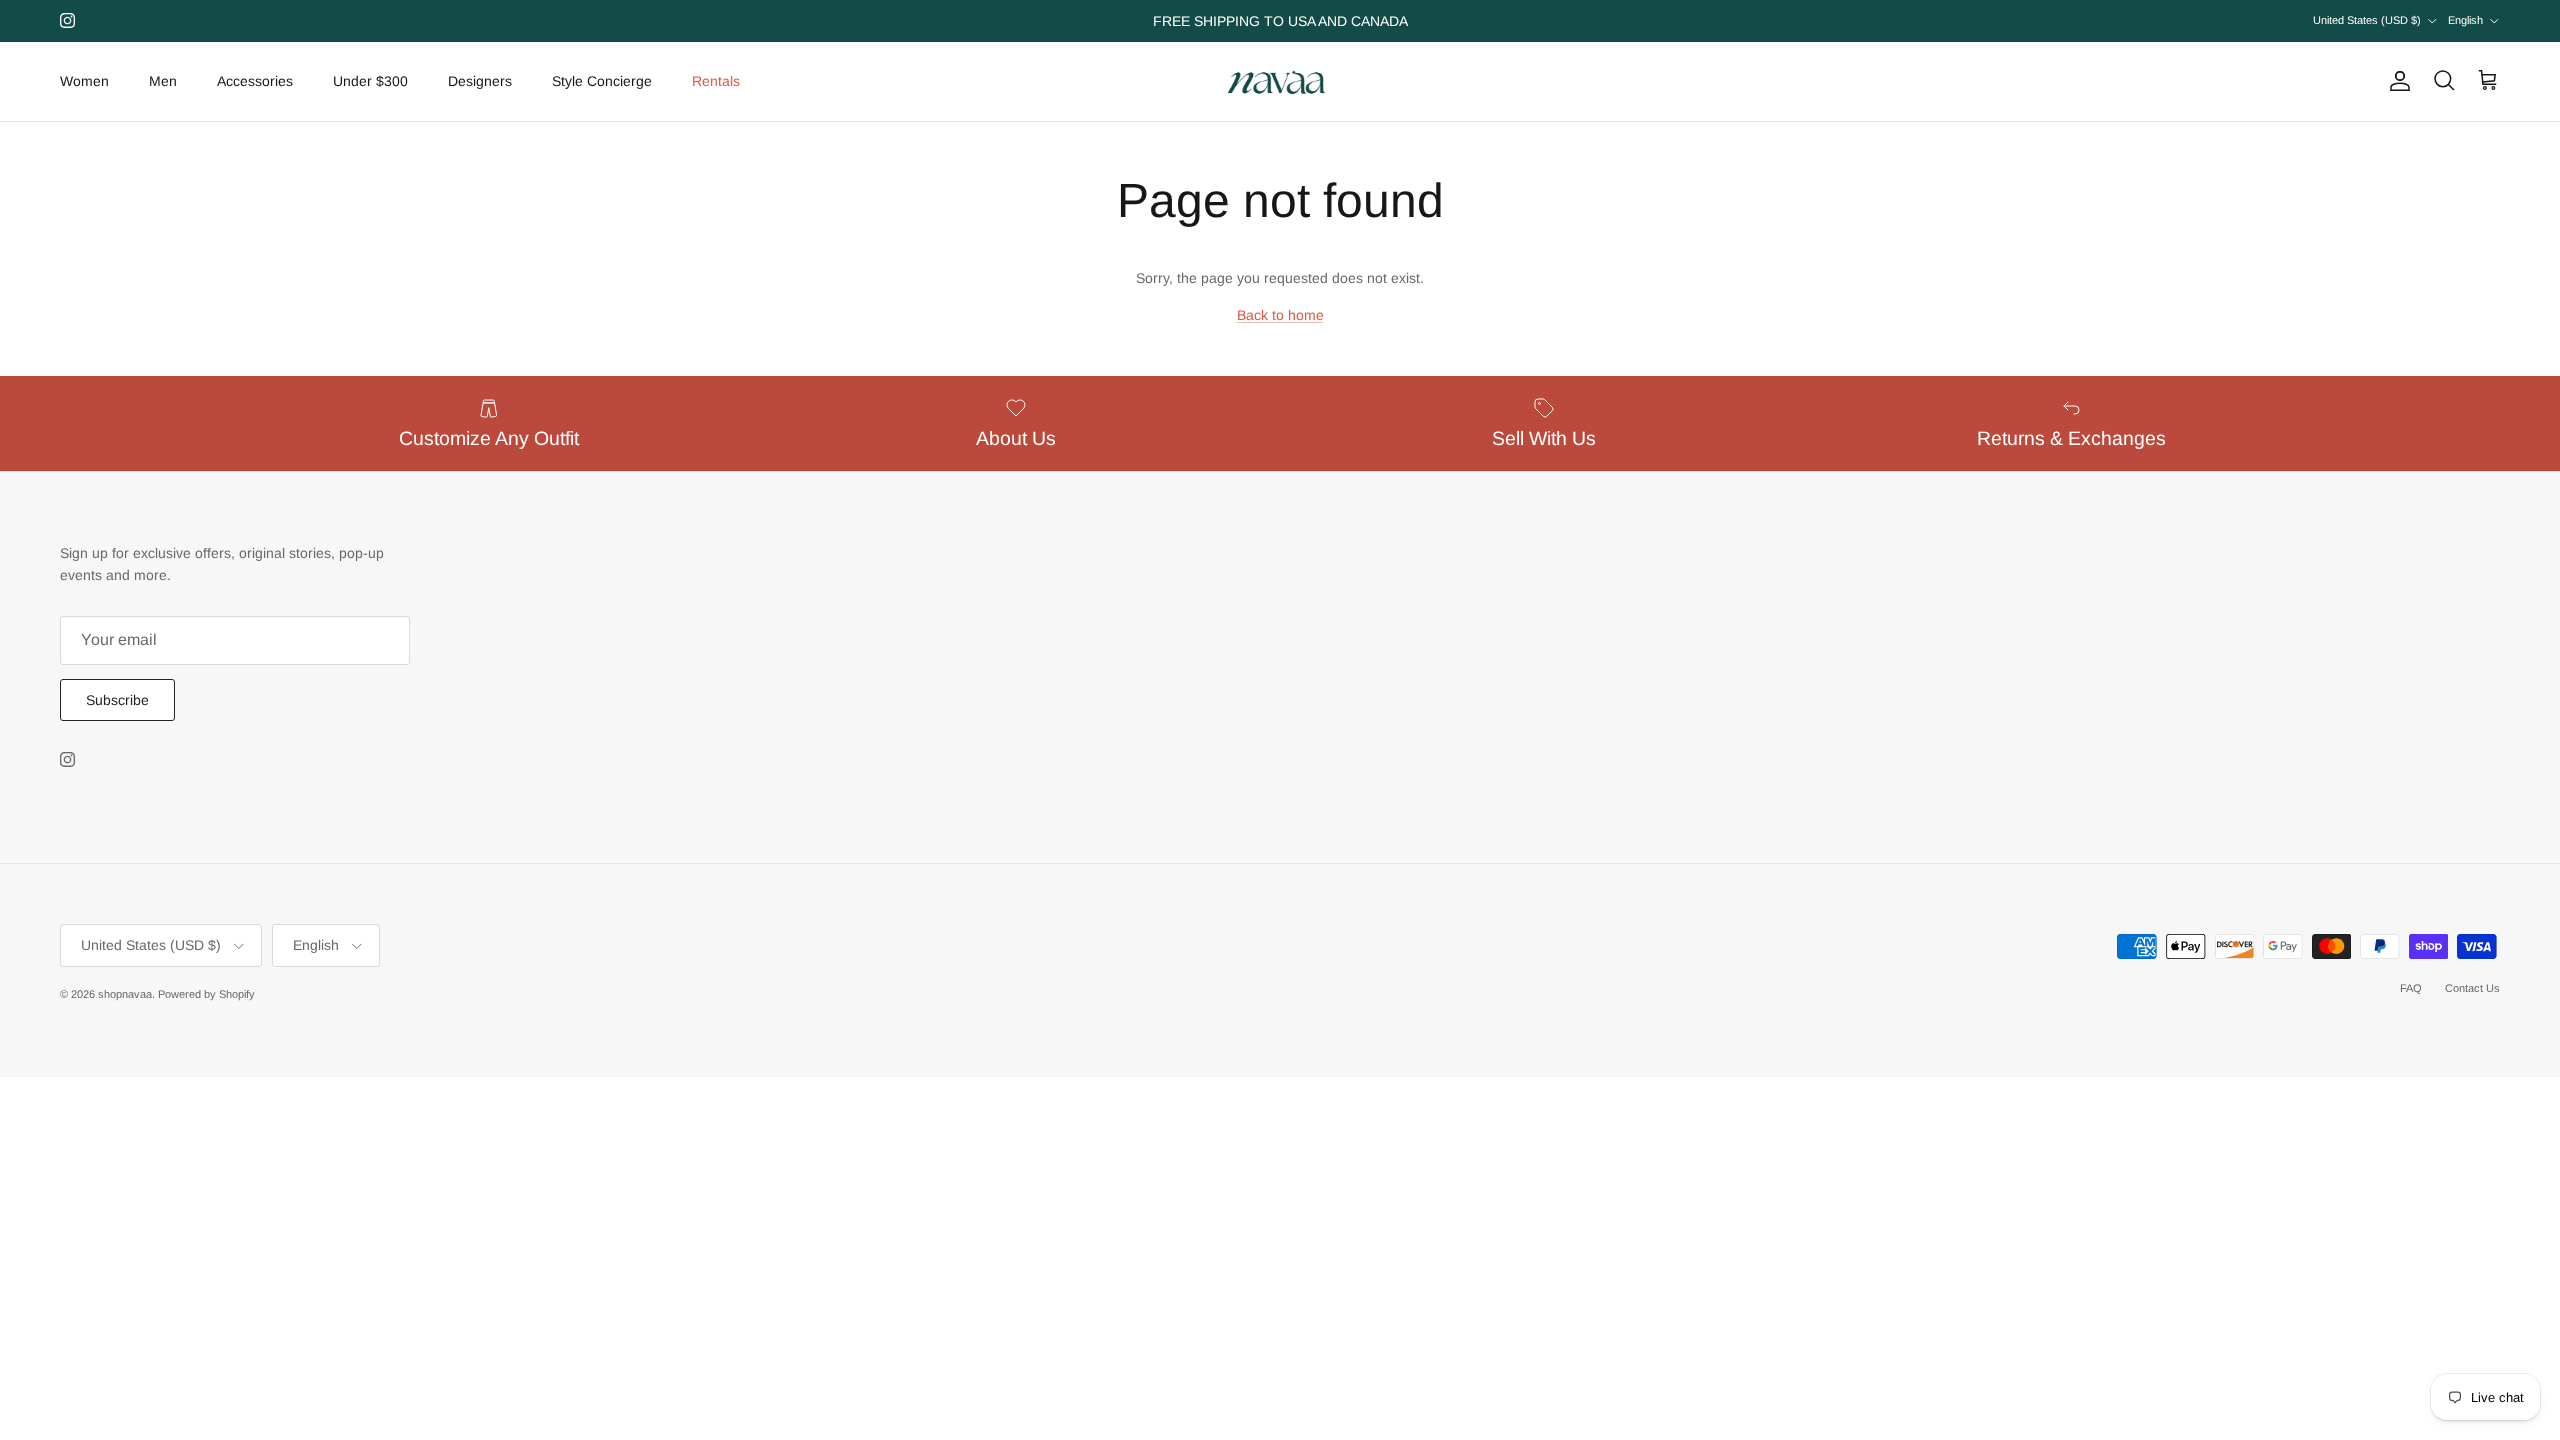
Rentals (716, 81)
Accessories (255, 81)
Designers (480, 81)
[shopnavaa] (1280, 81)
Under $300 (370, 81)
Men (163, 81)
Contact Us (2472, 988)
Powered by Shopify (206, 994)
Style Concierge (602, 81)
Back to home (1280, 315)
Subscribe (117, 700)
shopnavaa (125, 994)
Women (84, 81)
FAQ (2411, 988)
